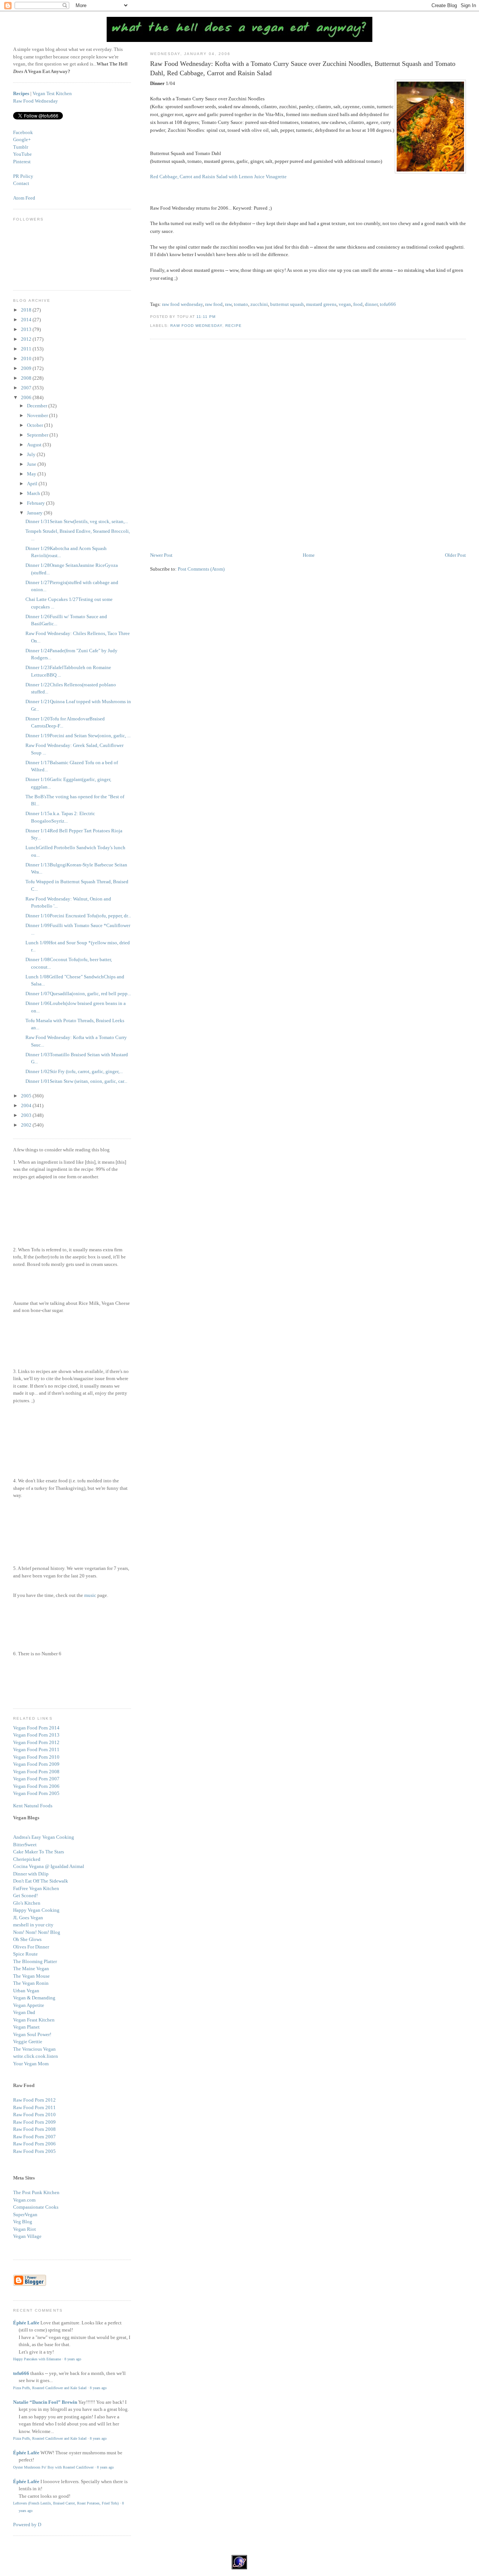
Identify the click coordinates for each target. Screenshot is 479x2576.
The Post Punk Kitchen (36, 2192)
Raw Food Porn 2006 (34, 2144)
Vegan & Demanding (34, 1998)
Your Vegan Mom (31, 2064)
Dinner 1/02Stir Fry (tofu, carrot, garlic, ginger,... (74, 1071)
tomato (241, 304)
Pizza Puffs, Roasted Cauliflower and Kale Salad (50, 2388)
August (35, 445)
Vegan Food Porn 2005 (36, 1793)
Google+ (22, 139)
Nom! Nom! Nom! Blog (37, 1932)
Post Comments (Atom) (201, 569)
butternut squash (287, 304)
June (32, 464)
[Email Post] (218, 317)
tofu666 (388, 304)
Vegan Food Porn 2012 (36, 1742)
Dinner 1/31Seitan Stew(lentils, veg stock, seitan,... (77, 521)
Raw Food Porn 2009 (34, 2122)
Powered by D (27, 2525)
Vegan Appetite (29, 2005)
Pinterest (22, 162)
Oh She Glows (27, 1939)
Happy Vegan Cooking (36, 1910)
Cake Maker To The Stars (39, 1852)
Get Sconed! (25, 1895)
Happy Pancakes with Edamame (37, 2359)
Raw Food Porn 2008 (34, 2129)
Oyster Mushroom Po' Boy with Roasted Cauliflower (53, 2467)
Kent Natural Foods (33, 1806)
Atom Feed (24, 198)
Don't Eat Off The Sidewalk (41, 1881)
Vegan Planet (26, 2027)
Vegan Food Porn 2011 (36, 1749)
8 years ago (73, 2359)
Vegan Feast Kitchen (34, 2020)
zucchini (259, 304)
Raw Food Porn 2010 (34, 2115)
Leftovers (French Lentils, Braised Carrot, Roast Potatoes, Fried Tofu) (66, 2503)
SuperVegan (25, 2214)
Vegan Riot (25, 2229)
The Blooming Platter (35, 1961)
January (35, 513)
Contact (21, 183)
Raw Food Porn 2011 (34, 2107)
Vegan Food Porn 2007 (36, 1779)
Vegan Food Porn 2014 (36, 1728)
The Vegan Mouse (31, 1976)
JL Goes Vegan (28, 1918)
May (32, 474)
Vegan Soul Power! (32, 2034)
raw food (214, 304)
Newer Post (161, 555)
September (38, 435)
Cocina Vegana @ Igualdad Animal (49, 1866)
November (38, 415)
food (358, 304)
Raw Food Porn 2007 (34, 2137)
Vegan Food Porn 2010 (36, 1757)
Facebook (23, 132)
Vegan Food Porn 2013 (36, 1735)
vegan (345, 304)
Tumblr (21, 147)
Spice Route (25, 1954)
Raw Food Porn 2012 (34, 2100)
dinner (371, 304)
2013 (27, 329)
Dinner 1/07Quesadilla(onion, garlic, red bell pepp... (78, 994)
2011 (27, 349)
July (32, 454)
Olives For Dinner (31, 1947)
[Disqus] (308, 446)
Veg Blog (23, 2222)
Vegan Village (27, 2236)
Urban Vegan (26, 1991)
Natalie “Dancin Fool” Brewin (45, 2402)
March (34, 493)
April (33, 484)
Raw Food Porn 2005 (34, 2151)
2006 (27, 397)
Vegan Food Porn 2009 (36, 1764)
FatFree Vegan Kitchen (36, 1888)
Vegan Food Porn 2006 (36, 1786)
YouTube (22, 154)
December (38, 406)
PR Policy (23, 176)
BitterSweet (25, 1845)
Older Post (455, 555)
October (36, 425)
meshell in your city (33, 1925)
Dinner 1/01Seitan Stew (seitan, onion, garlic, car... (76, 1081)
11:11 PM (206, 317)
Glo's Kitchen (27, 1903)
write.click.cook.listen (36, 2056)
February (36, 503)
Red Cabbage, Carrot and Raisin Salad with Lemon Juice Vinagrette (218, 177)
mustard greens (321, 304)
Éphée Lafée (26, 2323)
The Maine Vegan (31, 1969)
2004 (27, 1105)
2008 (27, 378)
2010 (27, 359)
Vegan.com (24, 2200)
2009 (27, 368)
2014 (27, 320)
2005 (27, 1096)
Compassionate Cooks (36, 2207)
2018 (27, 310)
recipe (234, 326)
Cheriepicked (27, 1859)
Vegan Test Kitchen (52, 93)
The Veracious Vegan (34, 2049)
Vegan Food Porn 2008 (36, 1772)
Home (309, 555)
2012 (27, 339)
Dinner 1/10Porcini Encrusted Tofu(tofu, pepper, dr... (78, 916)
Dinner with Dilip (31, 1874)
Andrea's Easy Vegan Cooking (44, 1837)
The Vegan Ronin (31, 1983)
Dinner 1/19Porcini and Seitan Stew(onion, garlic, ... (78, 736)
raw (228, 304)
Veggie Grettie (28, 2042)
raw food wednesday (182, 304)
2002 (27, 1125)
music (90, 1595)
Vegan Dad (24, 2012)
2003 (27, 1115)
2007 (27, 388)
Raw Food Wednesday (196, 326)
